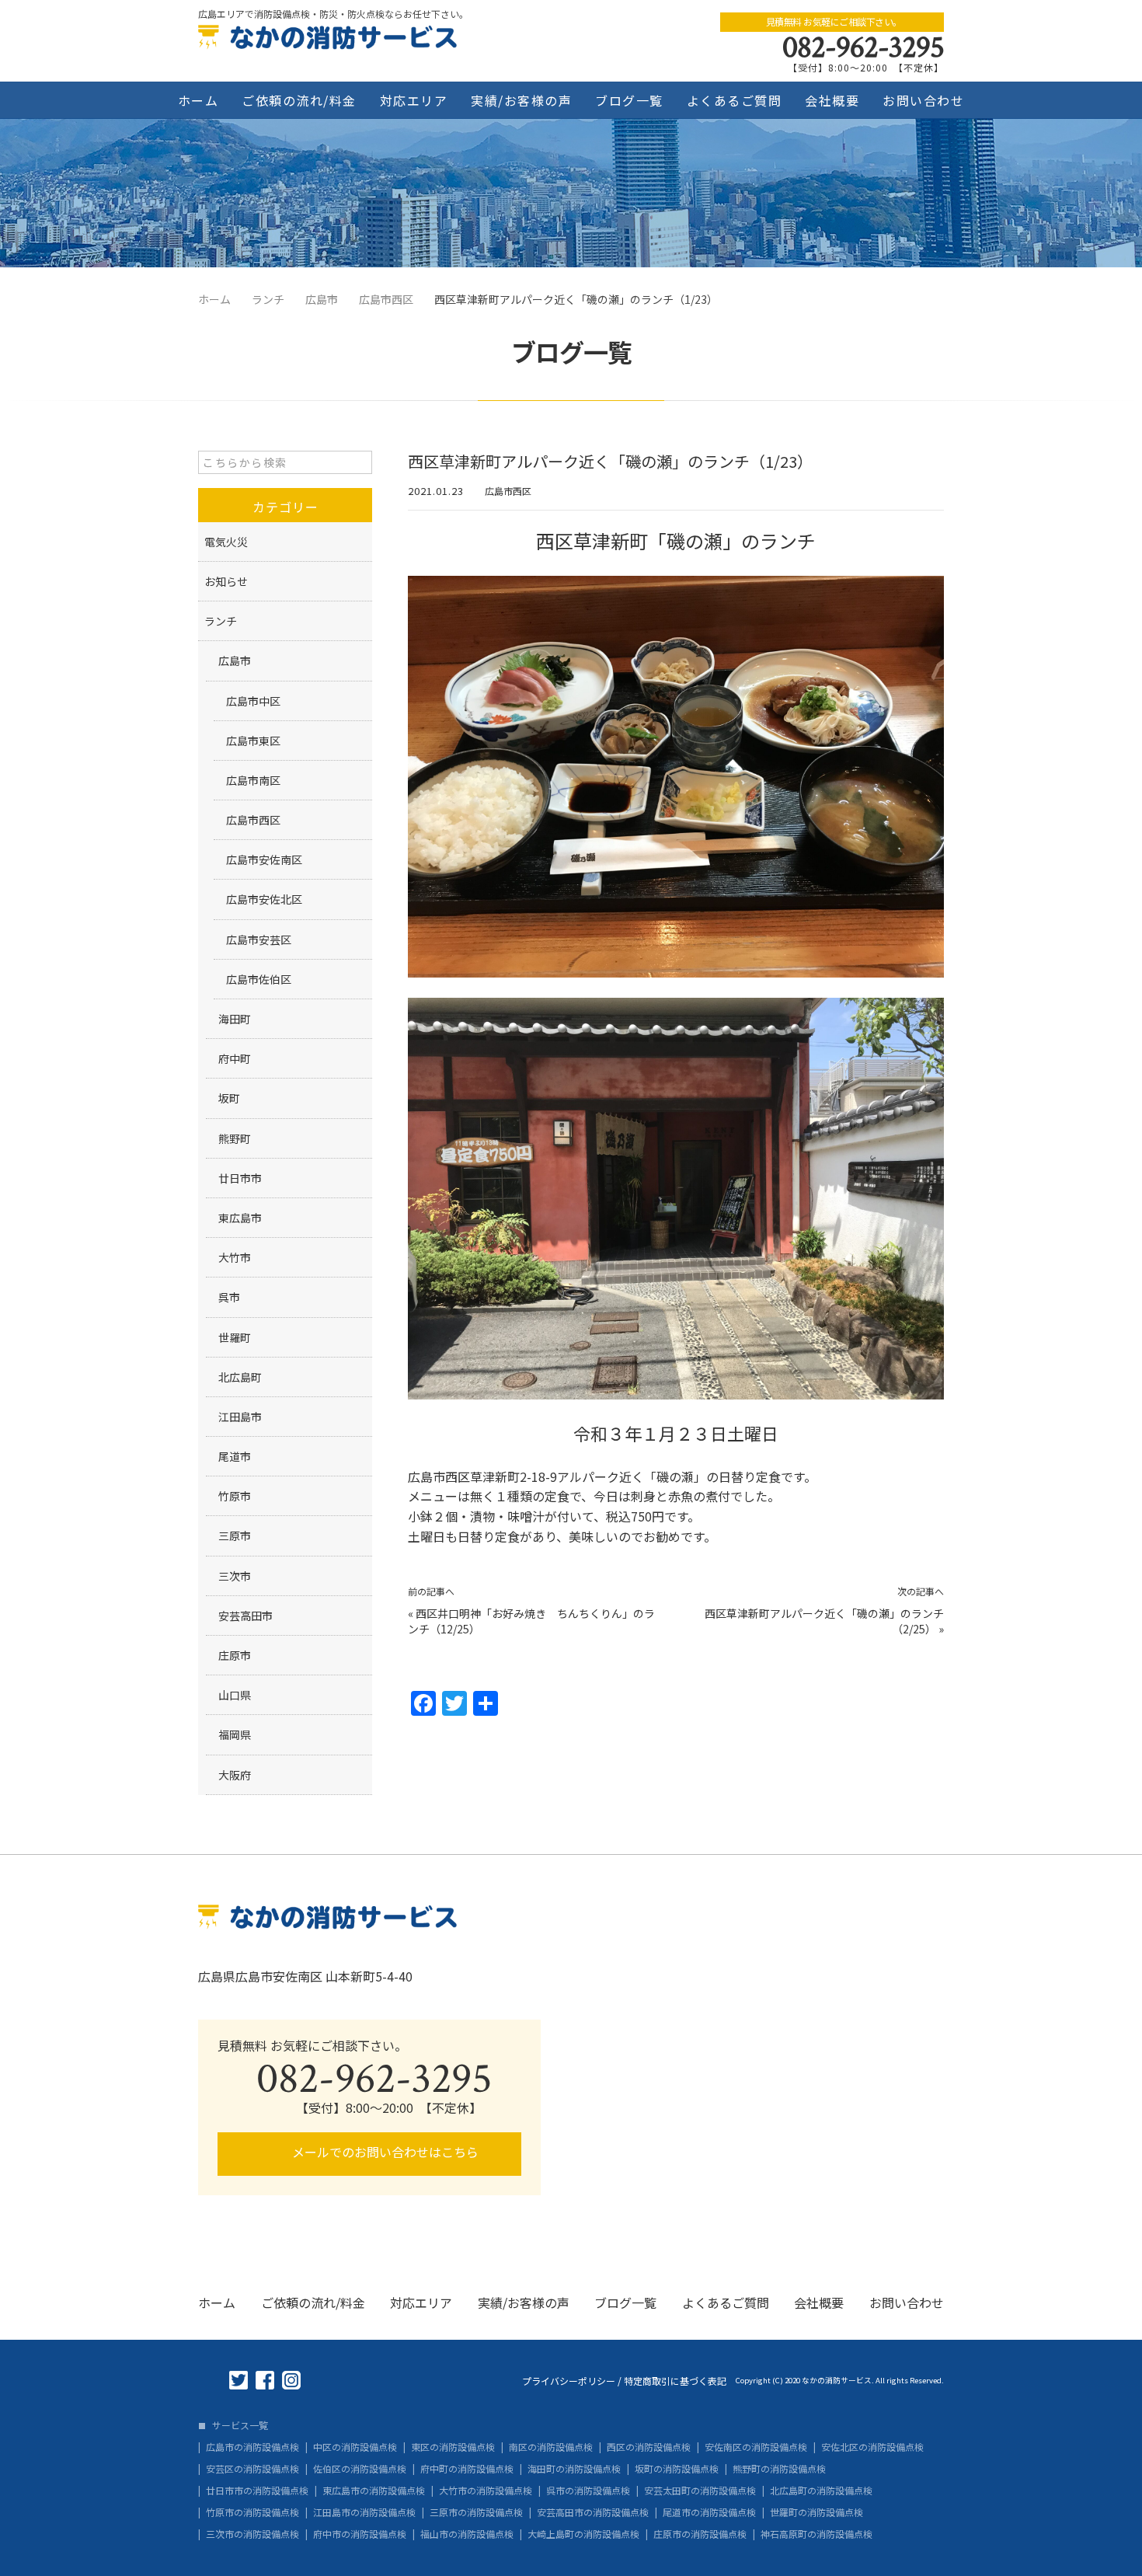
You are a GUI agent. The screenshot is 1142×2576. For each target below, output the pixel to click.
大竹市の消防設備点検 (486, 2491)
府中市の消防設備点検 (360, 2534)
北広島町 (240, 1377)
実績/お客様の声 (521, 100)
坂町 (229, 1098)
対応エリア (414, 100)
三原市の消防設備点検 (476, 2512)
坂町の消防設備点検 (677, 2469)
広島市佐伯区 (259, 979)
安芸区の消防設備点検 (252, 2469)
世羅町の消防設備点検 (816, 2512)
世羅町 (235, 1337)
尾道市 (235, 1456)
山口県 (235, 1695)
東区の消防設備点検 (453, 2447)
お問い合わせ (923, 100)
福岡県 (235, 1734)
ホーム (198, 100)
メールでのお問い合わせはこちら (384, 2152)
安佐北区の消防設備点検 (872, 2447)
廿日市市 (240, 1178)
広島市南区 (253, 780)
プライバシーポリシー (569, 2381)
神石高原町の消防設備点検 (816, 2534)
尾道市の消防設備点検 (709, 2512)
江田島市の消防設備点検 (364, 2512)
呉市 (229, 1297)
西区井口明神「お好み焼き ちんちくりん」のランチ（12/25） (531, 1621)
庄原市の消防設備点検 (700, 2534)
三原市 (235, 1535)
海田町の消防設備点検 (574, 2469)
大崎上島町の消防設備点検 (583, 2534)
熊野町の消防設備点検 (779, 2469)
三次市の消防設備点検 (252, 2534)
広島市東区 (253, 741)
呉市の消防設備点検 (588, 2491)
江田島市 (240, 1417)
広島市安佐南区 (264, 859)
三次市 (235, 1576)
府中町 (235, 1058)
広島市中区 (253, 701)
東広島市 (240, 1218)
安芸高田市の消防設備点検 (593, 2512)
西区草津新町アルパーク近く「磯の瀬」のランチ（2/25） (824, 1621)
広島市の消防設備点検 (252, 2447)
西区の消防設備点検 (649, 2447)
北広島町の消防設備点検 (821, 2491)
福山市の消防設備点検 (467, 2534)
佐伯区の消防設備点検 (360, 2469)
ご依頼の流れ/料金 (299, 100)
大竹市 (235, 1257)
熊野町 (235, 1138)
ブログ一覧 (629, 100)
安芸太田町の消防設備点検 (700, 2491)
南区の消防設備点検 (551, 2447)
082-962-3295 (863, 47)
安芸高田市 (245, 1616)
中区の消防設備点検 (355, 2447)
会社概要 (832, 100)
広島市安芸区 (259, 939)
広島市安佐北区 (264, 899)
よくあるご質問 (735, 100)
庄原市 (235, 1655)
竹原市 (235, 1496)
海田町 (235, 1019)
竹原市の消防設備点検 (252, 2512)
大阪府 (235, 1775)
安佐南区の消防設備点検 (756, 2447)
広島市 (235, 661)
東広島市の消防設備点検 (374, 2491)
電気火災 (226, 542)
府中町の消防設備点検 (467, 2469)
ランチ (221, 621)
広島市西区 (508, 491)
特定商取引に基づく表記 (675, 2381)
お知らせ (226, 581)
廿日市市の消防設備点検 (257, 2491)
